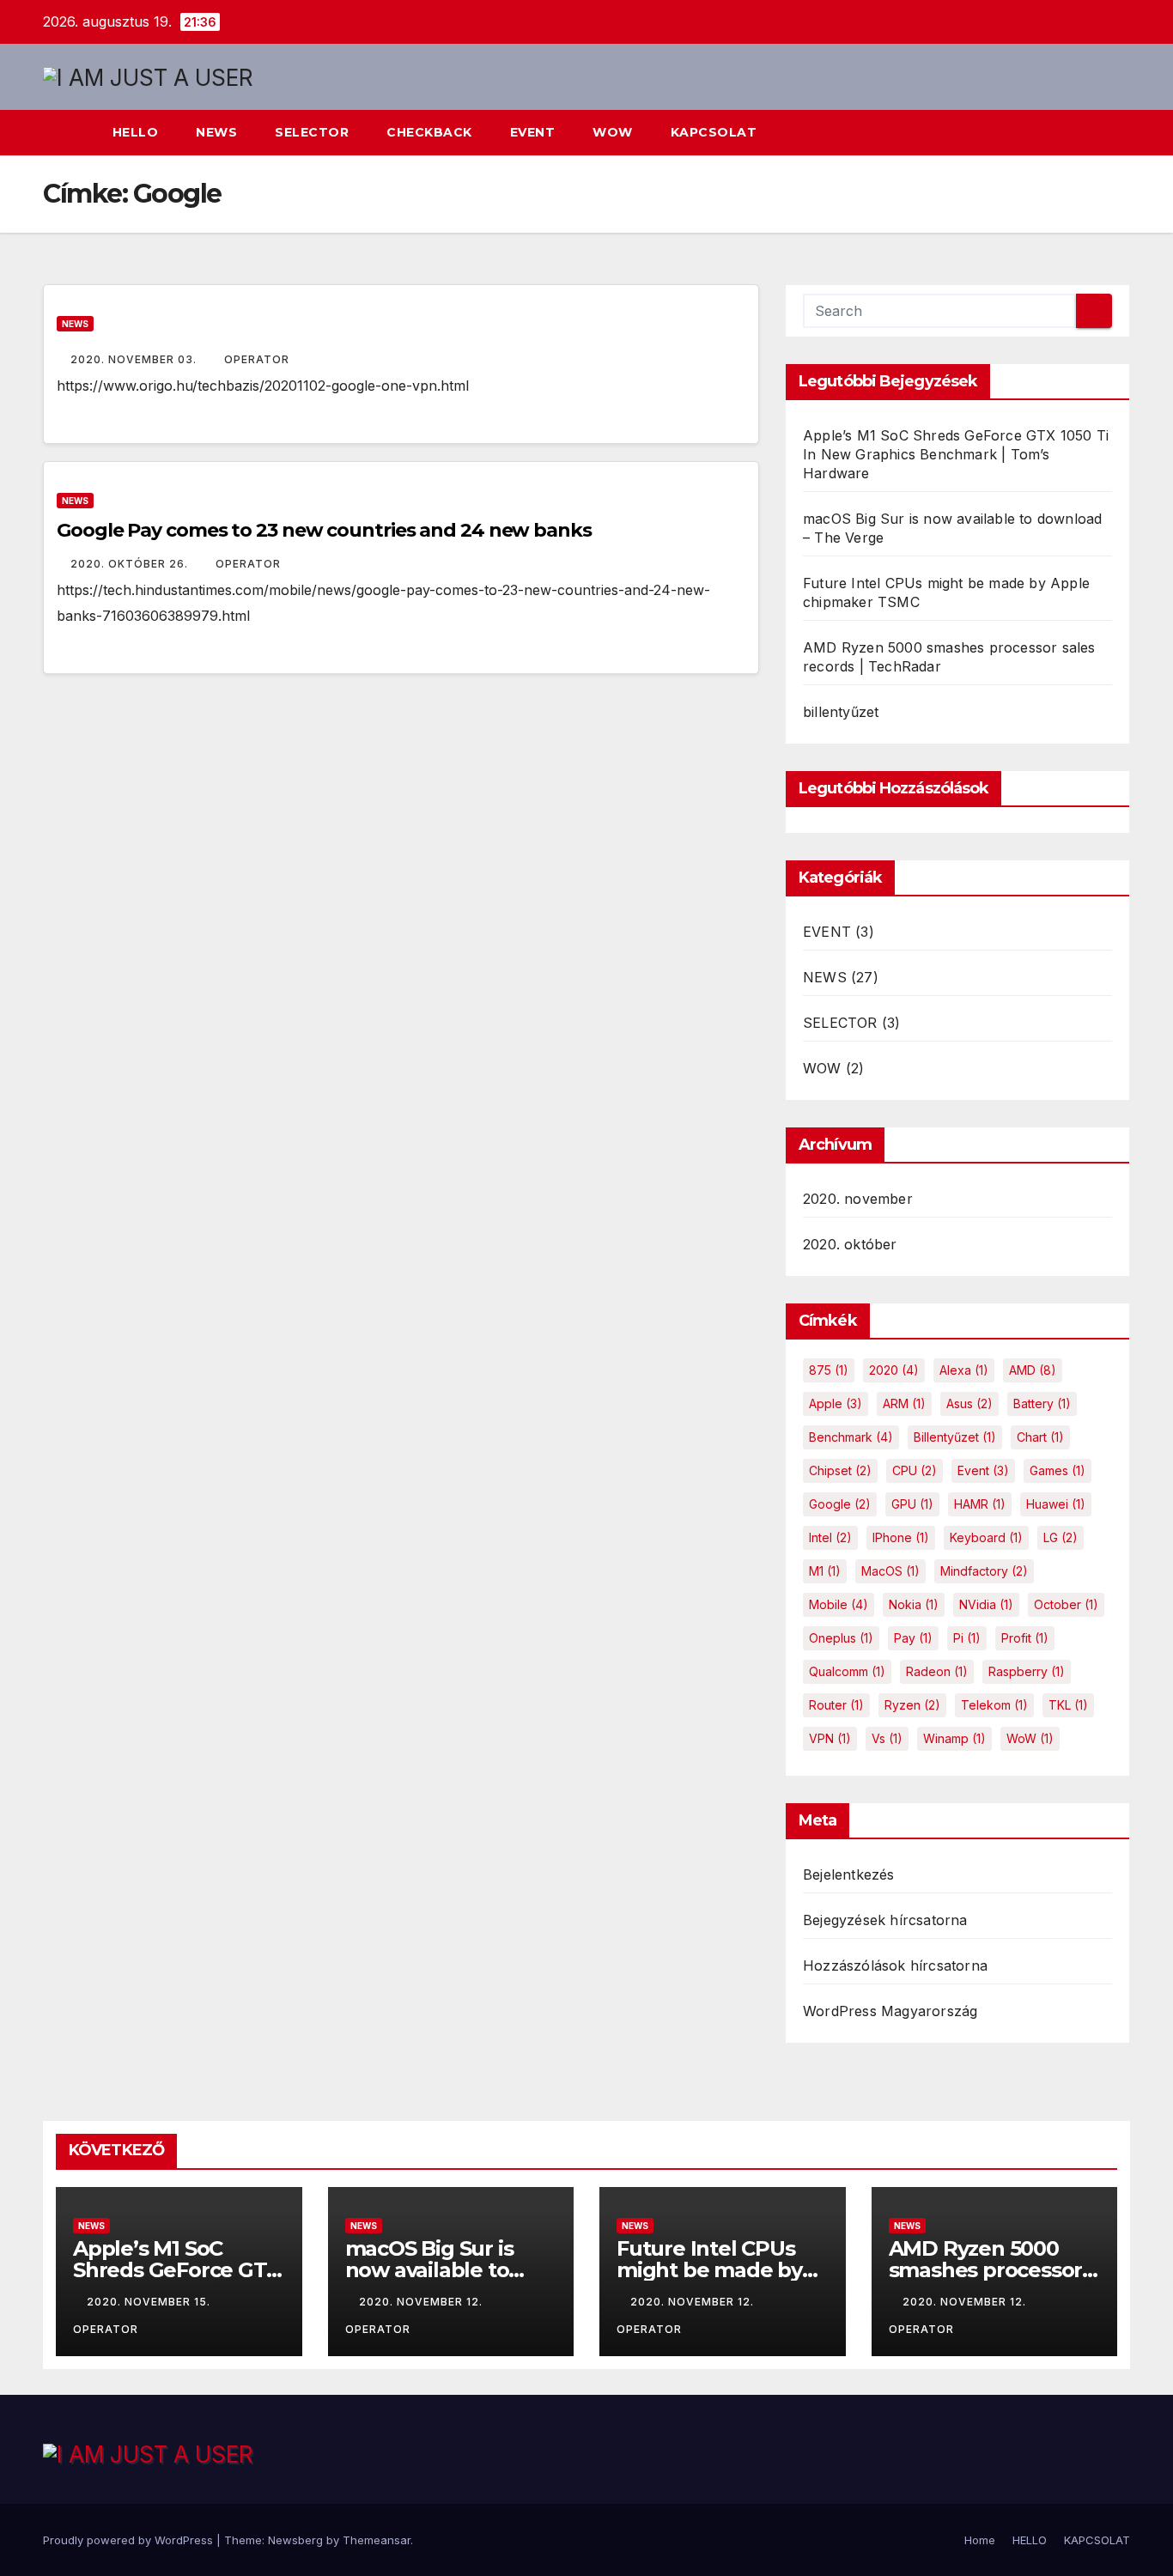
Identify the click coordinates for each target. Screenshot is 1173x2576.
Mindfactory (984, 1571)
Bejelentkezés (849, 1874)
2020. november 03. (135, 359)
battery (1042, 1403)
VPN (830, 1738)
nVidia (986, 1604)
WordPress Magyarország (890, 2011)
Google (840, 1504)
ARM (904, 1403)
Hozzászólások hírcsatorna (895, 1965)
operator (257, 359)
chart (1040, 1437)
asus (969, 1403)
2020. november (858, 1199)
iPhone (901, 1537)
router (836, 1705)
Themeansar (377, 2540)
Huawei (1056, 1504)
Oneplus (841, 1638)
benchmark (851, 1437)
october (1066, 1604)
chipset (840, 1470)
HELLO (136, 132)
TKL (1068, 1705)
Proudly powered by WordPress (130, 2540)
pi (967, 1638)
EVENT (533, 132)
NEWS (216, 132)
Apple (836, 1403)
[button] (1085, 133)
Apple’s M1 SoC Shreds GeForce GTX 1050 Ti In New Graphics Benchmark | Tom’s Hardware (956, 454)
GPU (912, 1504)
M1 (825, 1571)
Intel (830, 1537)
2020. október (850, 1244)
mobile (839, 1604)
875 (829, 1370)
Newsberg (295, 2540)
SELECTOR (312, 132)
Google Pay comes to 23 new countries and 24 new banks (324, 530)
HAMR (980, 1504)
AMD (1033, 1370)
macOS (890, 1571)
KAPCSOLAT (714, 132)
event (983, 1470)
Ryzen (912, 1705)
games (1058, 1470)
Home (980, 2540)
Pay (913, 1638)
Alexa (964, 1370)
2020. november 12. (422, 2302)
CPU (915, 1470)
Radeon (937, 1671)
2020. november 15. (150, 2302)
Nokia (914, 1604)
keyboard (986, 1537)
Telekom (994, 1705)
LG (1061, 1537)
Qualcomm (847, 1671)
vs (887, 1738)
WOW (613, 132)
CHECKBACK (429, 132)
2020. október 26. (131, 564)
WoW (1030, 1738)
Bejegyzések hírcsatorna (885, 1920)
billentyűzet (841, 712)
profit (1025, 1638)
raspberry (1027, 1671)
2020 (894, 1370)
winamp (954, 1738)
